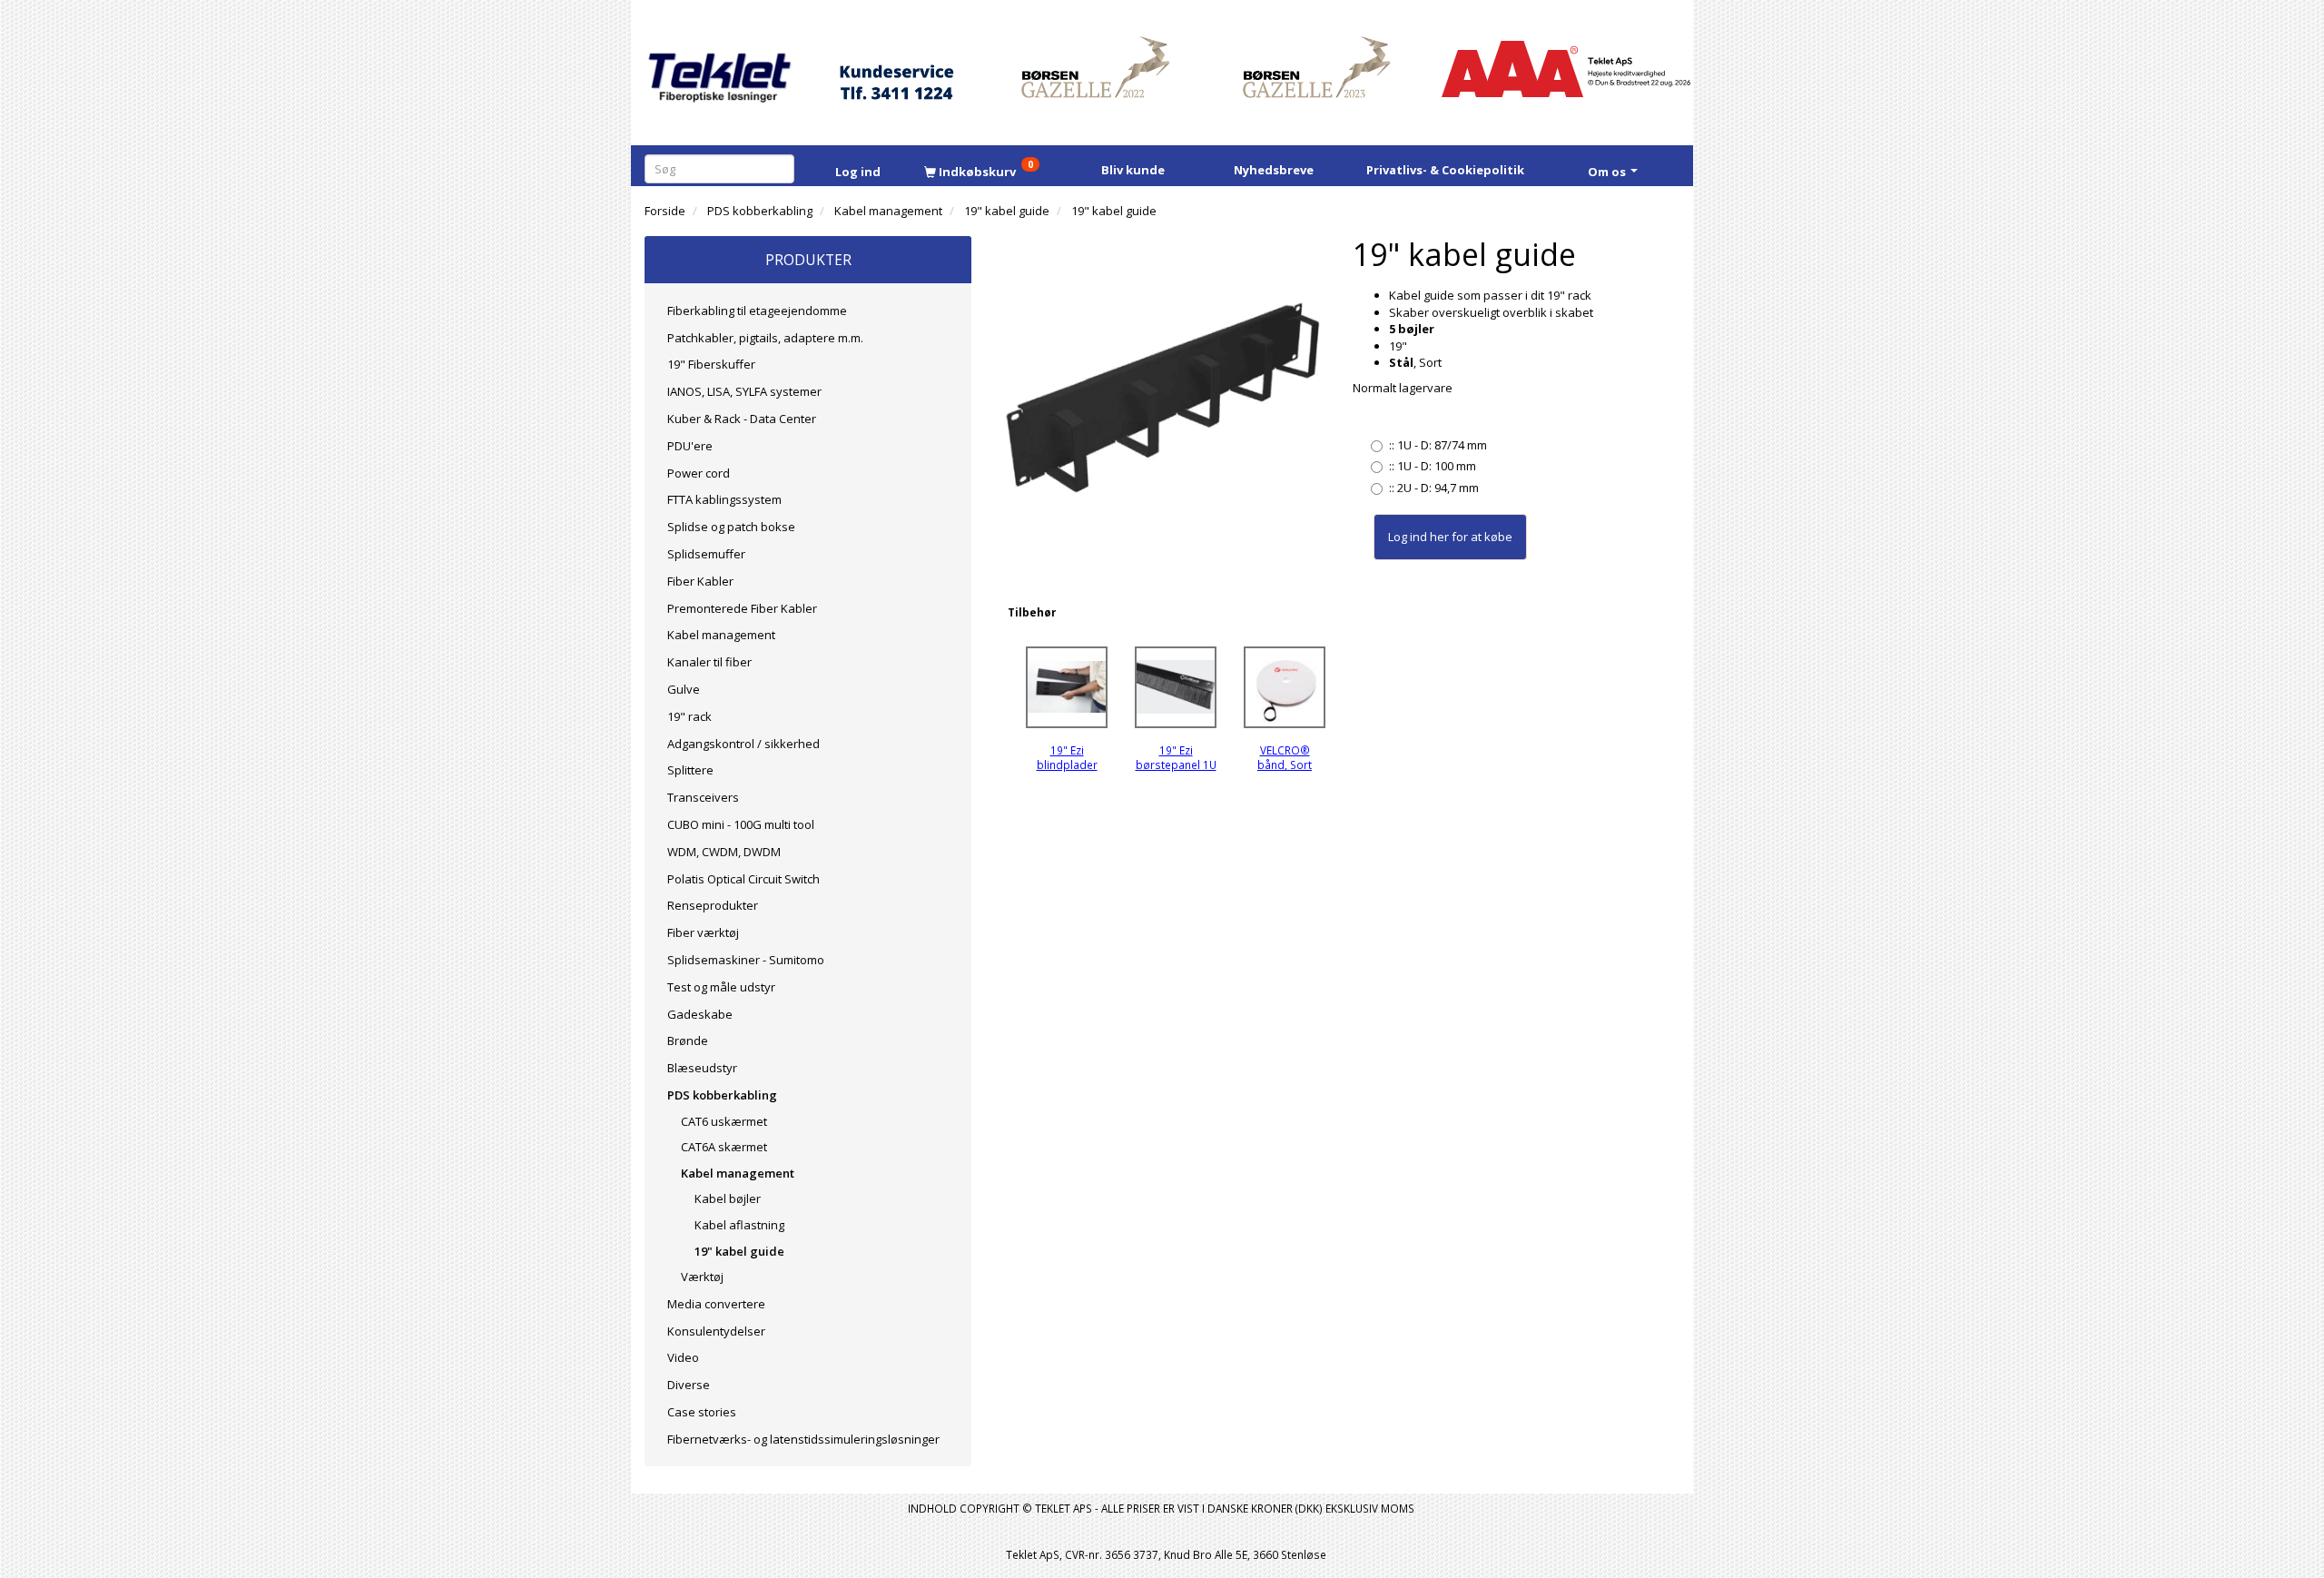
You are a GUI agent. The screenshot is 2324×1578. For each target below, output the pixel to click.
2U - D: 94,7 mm (1434, 488)
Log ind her (1418, 537)
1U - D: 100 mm (1433, 466)
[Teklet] (719, 66)
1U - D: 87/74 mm (1438, 445)
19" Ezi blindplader (1067, 758)
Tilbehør (1032, 612)
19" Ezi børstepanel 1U (1176, 758)
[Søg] (784, 168)
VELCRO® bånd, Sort (1285, 758)
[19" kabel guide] (1162, 399)
